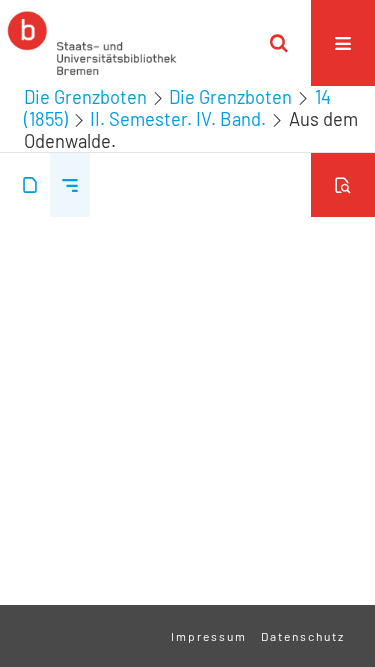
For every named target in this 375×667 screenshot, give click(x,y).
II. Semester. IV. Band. (178, 119)
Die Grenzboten (85, 97)
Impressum (209, 636)
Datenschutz (303, 636)
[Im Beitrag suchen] (343, 185)
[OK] (279, 43)
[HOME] (92, 43)
